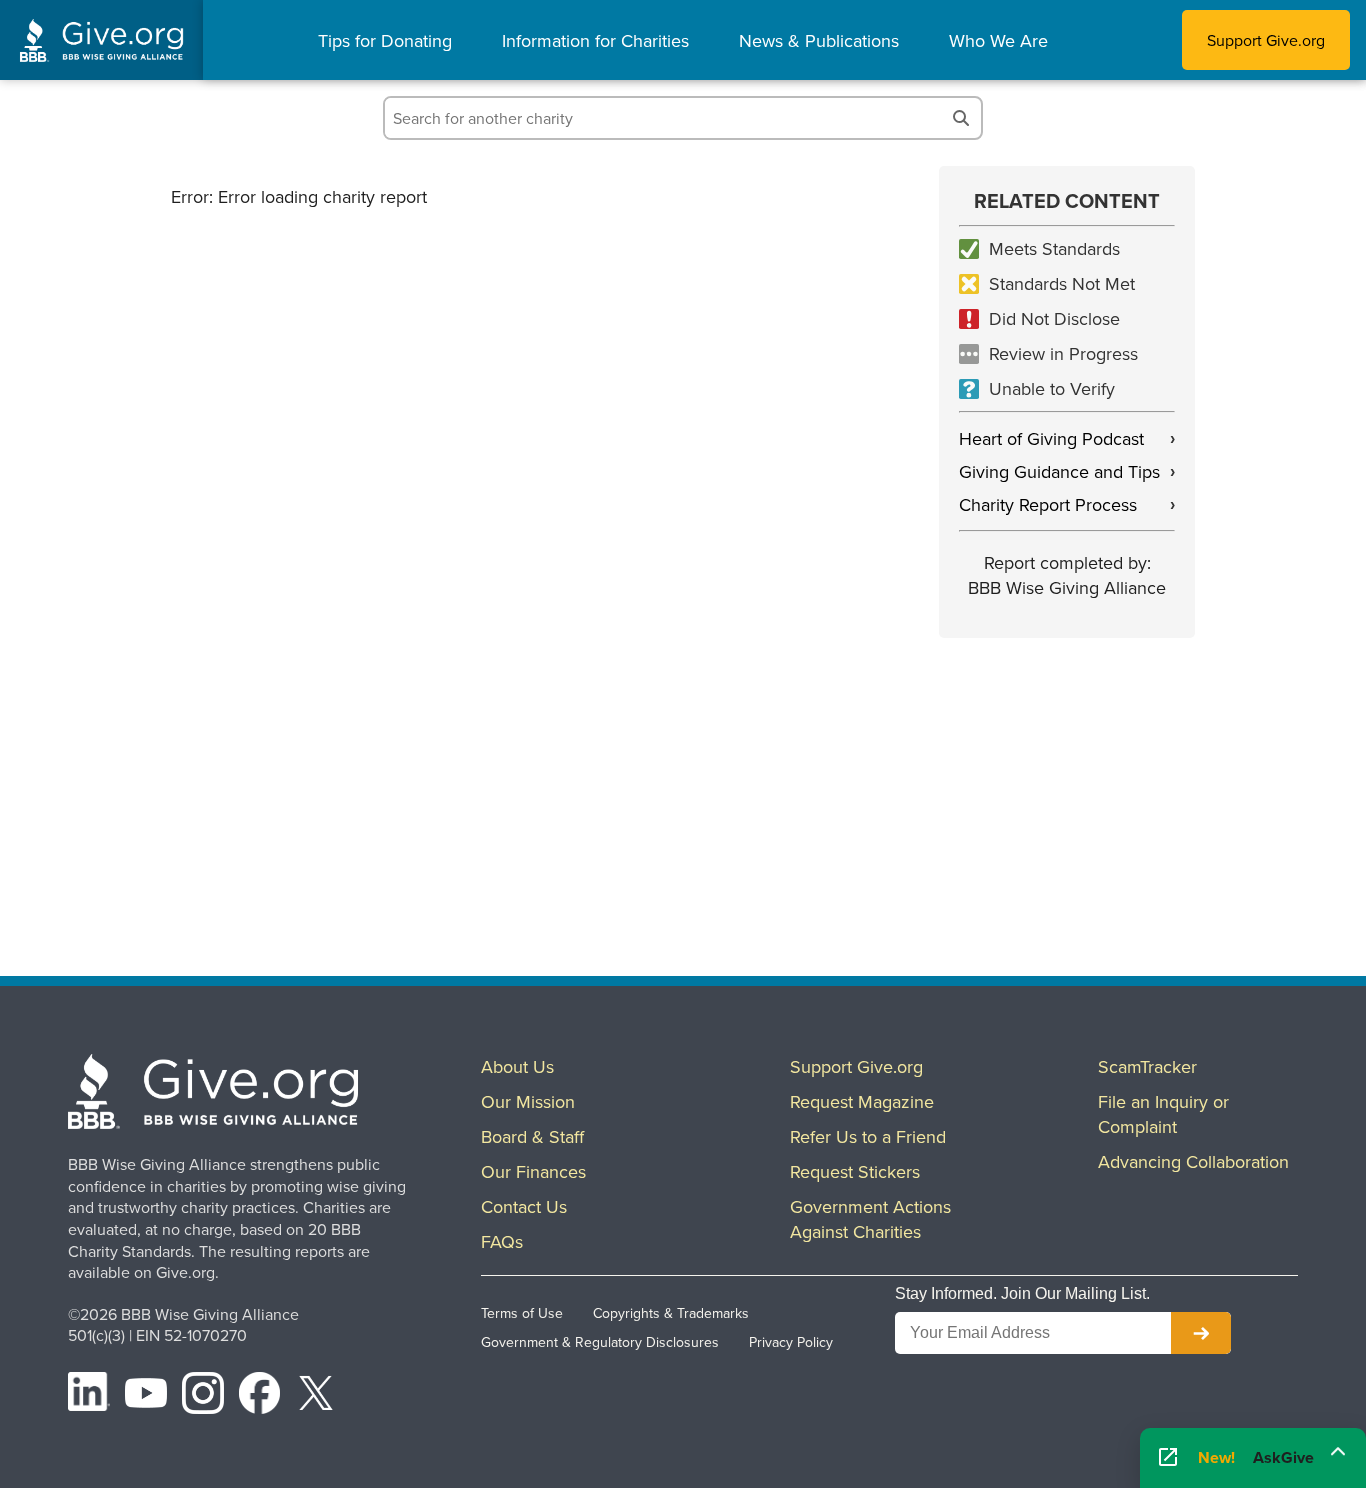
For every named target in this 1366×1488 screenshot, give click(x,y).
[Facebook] (260, 1396)
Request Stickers (855, 1171)
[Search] (961, 118)
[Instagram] (203, 1396)
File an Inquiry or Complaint (1163, 1114)
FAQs (502, 1241)
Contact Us (524, 1206)
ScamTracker (1147, 1066)
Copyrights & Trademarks (671, 1313)
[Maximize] (1338, 1455)
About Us (517, 1066)
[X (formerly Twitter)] (316, 1396)
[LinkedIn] (89, 1396)
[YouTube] (146, 1396)
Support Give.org (1266, 40)
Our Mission (528, 1101)
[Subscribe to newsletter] (1201, 1333)
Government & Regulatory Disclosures (600, 1342)
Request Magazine (862, 1101)
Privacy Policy (791, 1342)
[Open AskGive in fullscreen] (1168, 1458)
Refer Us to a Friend (868, 1136)
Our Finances (533, 1171)
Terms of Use (522, 1313)
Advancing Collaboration (1193, 1161)
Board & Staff (532, 1136)
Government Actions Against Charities (870, 1219)
